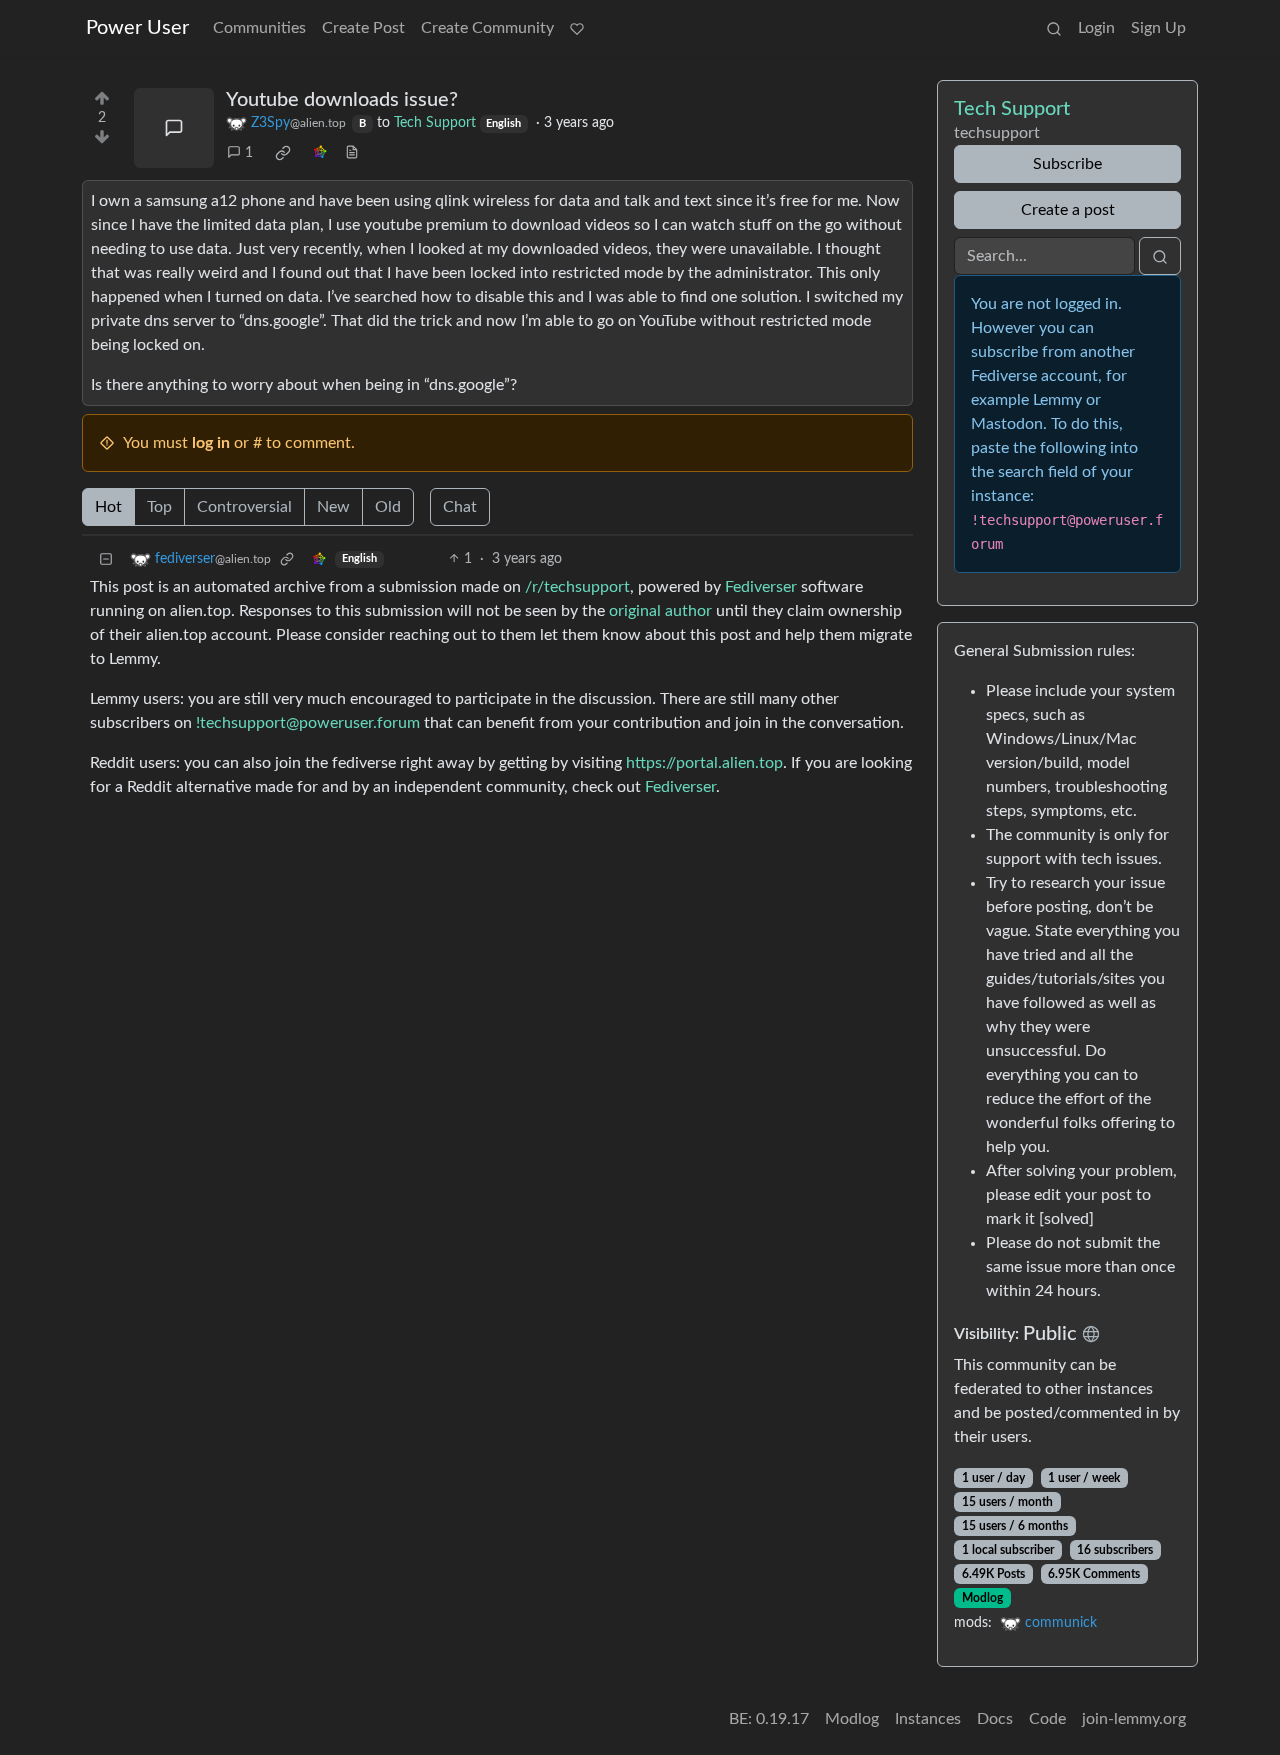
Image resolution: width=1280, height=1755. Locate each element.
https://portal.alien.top (704, 763)
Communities (259, 28)
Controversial (244, 507)
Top (159, 507)
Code (1047, 1719)
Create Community (487, 28)
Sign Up (1158, 28)
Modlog (982, 1598)
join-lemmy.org (1134, 1719)
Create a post (1068, 210)
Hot (108, 507)
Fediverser (761, 587)
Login (1096, 28)
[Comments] (174, 128)
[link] (283, 153)
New (333, 507)
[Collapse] (106, 559)
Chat (460, 507)
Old (388, 507)
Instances (928, 1719)
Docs (995, 1719)
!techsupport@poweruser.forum (308, 723)
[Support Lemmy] (577, 28)
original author (660, 611)
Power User (137, 28)
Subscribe (1067, 164)
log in (211, 443)
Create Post (363, 28)
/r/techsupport (577, 587)
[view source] (352, 153)
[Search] (1054, 28)
